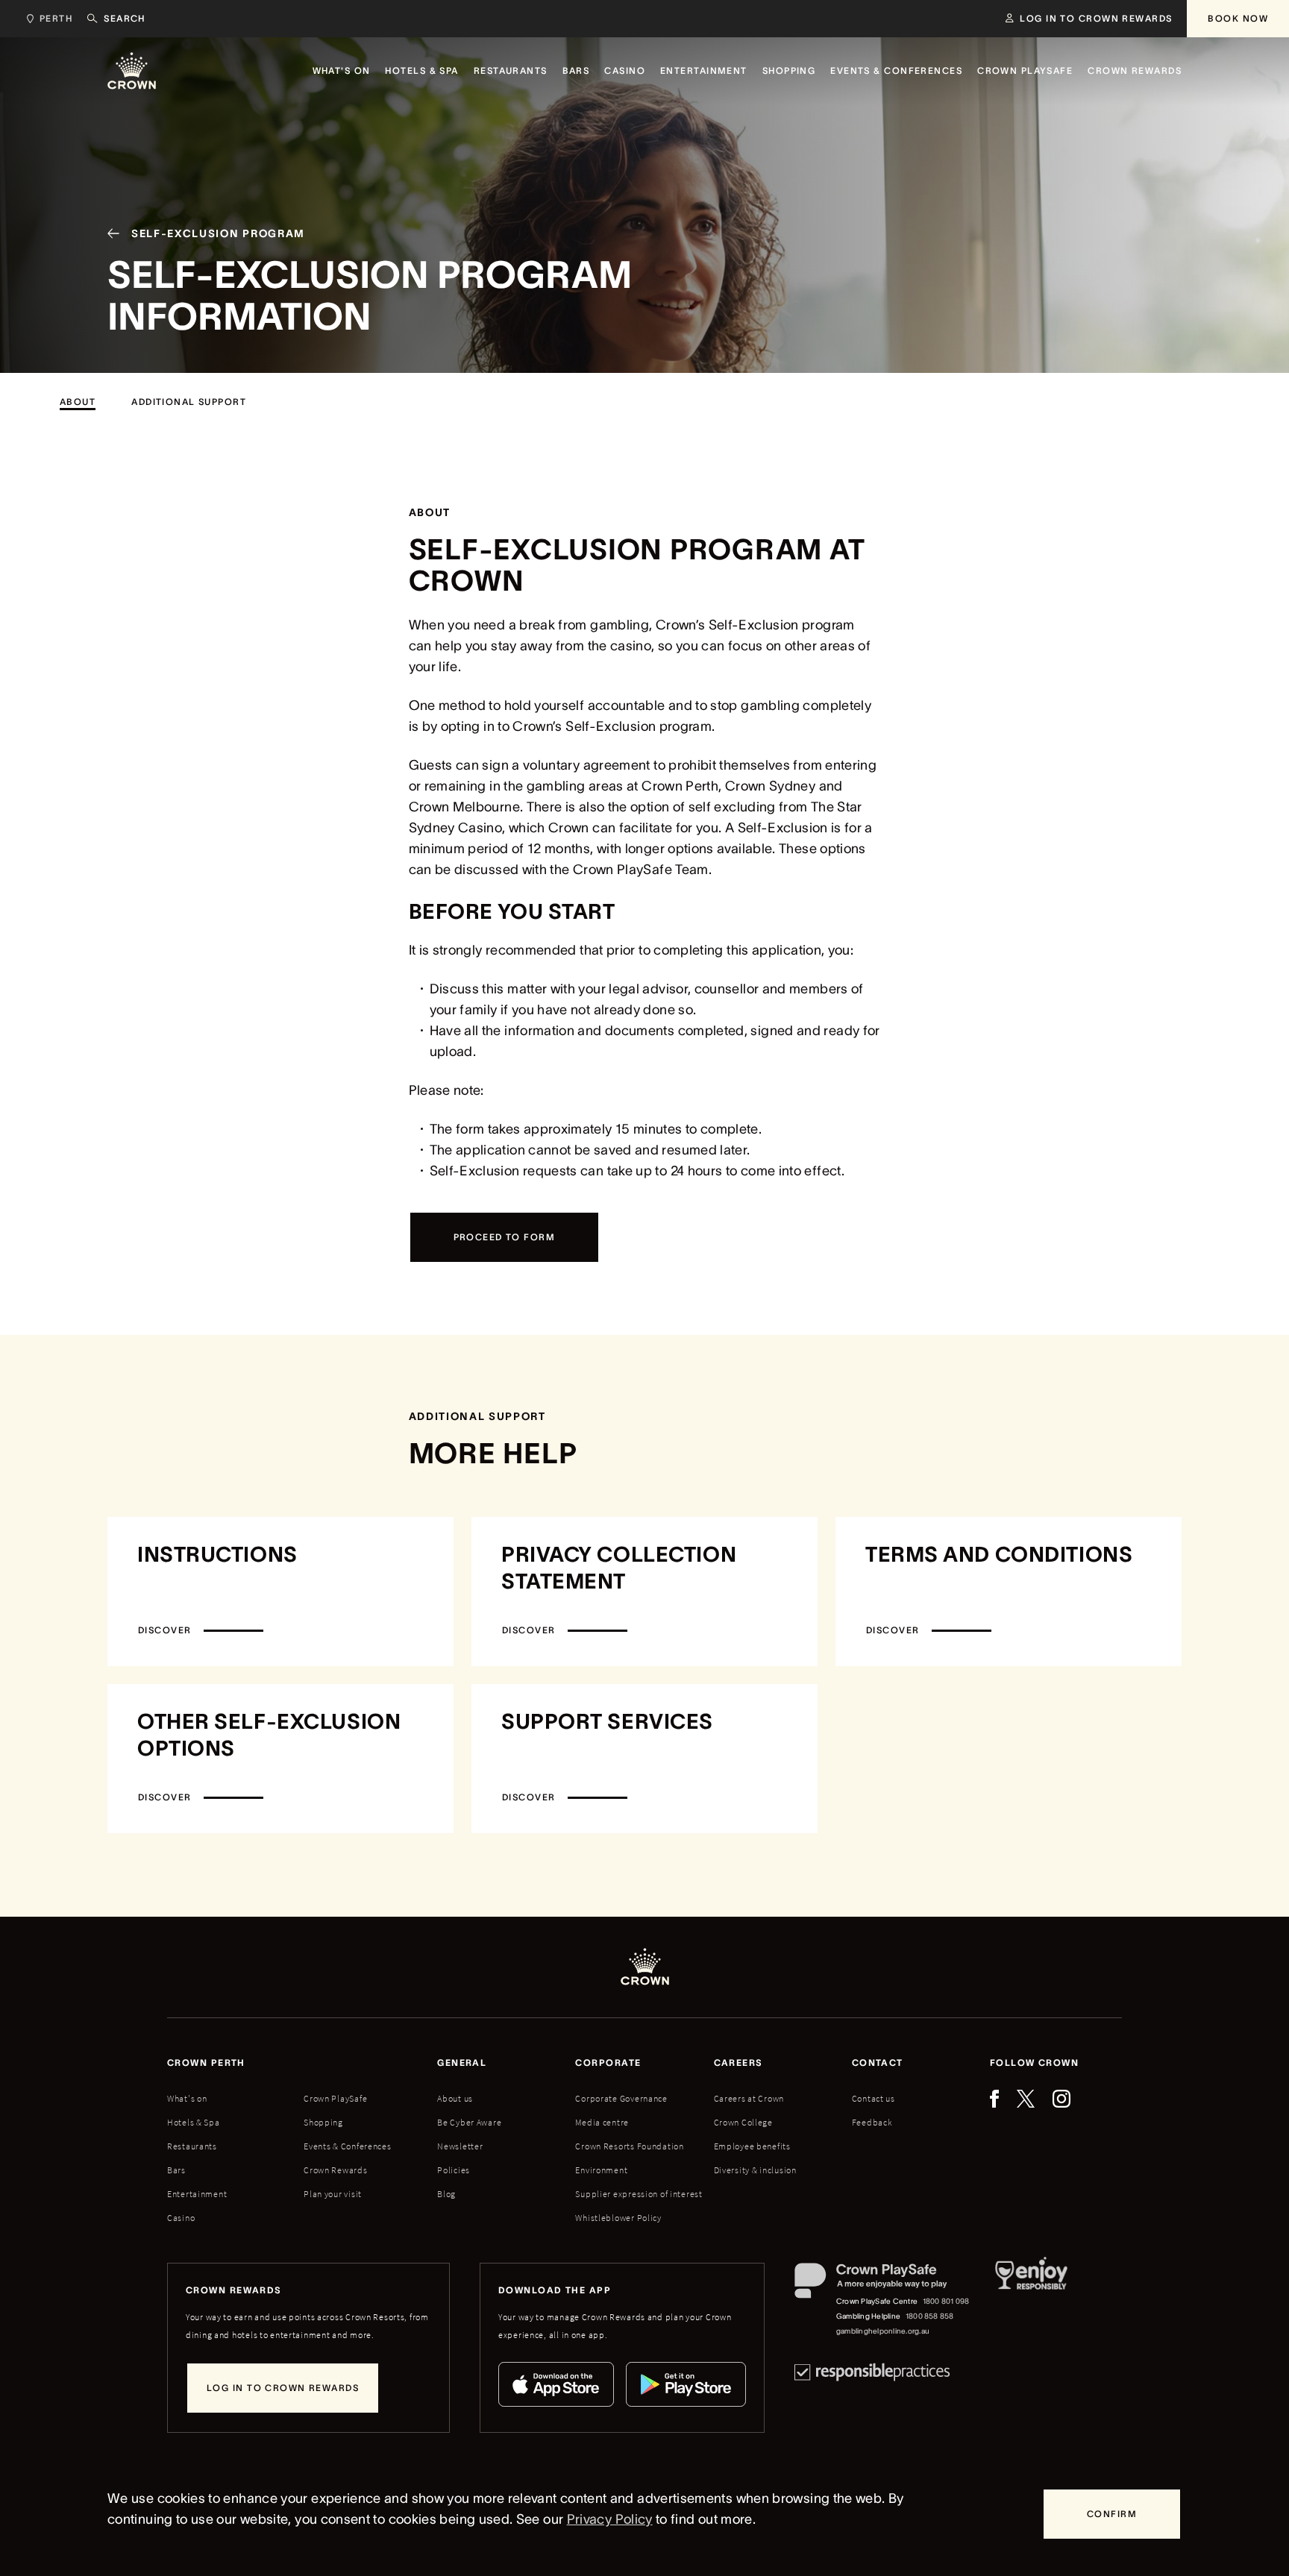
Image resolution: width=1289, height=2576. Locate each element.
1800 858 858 (930, 2316)
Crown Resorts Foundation (629, 2146)
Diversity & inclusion (755, 2170)
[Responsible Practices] (872, 2372)
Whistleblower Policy (618, 2218)
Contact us (874, 2098)
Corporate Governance (621, 2098)
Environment (601, 2170)
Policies (454, 2170)
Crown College (743, 2122)
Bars (176, 2170)
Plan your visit (333, 2194)
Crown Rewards (335, 2170)
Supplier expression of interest (639, 2194)
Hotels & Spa (194, 2122)
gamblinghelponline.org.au (883, 2331)
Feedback (872, 2122)
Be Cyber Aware (469, 2122)
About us (455, 2098)
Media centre (602, 2122)
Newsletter (460, 2146)
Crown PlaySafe (335, 2098)
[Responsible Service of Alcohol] (1031, 2301)
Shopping (323, 2122)
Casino (181, 2218)
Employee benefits (752, 2146)
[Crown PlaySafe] (883, 2284)
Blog (446, 2194)
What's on (187, 2098)
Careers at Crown (749, 2098)
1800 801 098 (946, 2301)
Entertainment (197, 2194)
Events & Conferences (347, 2146)
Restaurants (192, 2146)
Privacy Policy (610, 2519)
